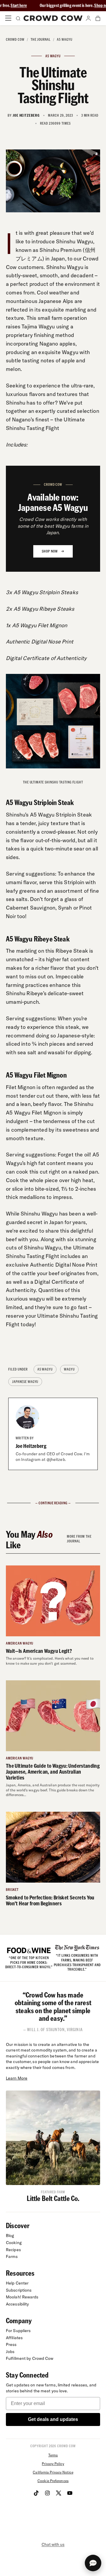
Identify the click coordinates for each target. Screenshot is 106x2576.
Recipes (13, 2250)
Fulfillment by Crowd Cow (30, 2358)
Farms (12, 2256)
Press (11, 2344)
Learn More (17, 2078)
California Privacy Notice (53, 2472)
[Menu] (8, 18)
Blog (10, 2236)
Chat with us (53, 2544)
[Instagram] (47, 2493)
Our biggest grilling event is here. (44, 5)
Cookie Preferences (53, 2481)
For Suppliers (18, 2331)
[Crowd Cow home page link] (53, 18)
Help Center (17, 2283)
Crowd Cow (15, 39)
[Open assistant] (93, 2563)
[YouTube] (70, 2493)
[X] (59, 2493)
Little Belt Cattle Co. (53, 2198)
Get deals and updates (53, 2419)
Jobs (10, 2352)
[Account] (88, 18)
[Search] (18, 18)
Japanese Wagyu (25, 1382)
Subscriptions (19, 2290)
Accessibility (17, 2304)
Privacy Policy (53, 2464)
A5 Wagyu (65, 39)
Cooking (14, 2243)
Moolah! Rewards (22, 2297)
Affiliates (14, 2338)
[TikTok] (36, 2493)
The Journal (41, 39)
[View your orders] (98, 18)
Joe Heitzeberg (31, 1446)
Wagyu (69, 1369)
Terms (53, 2455)
